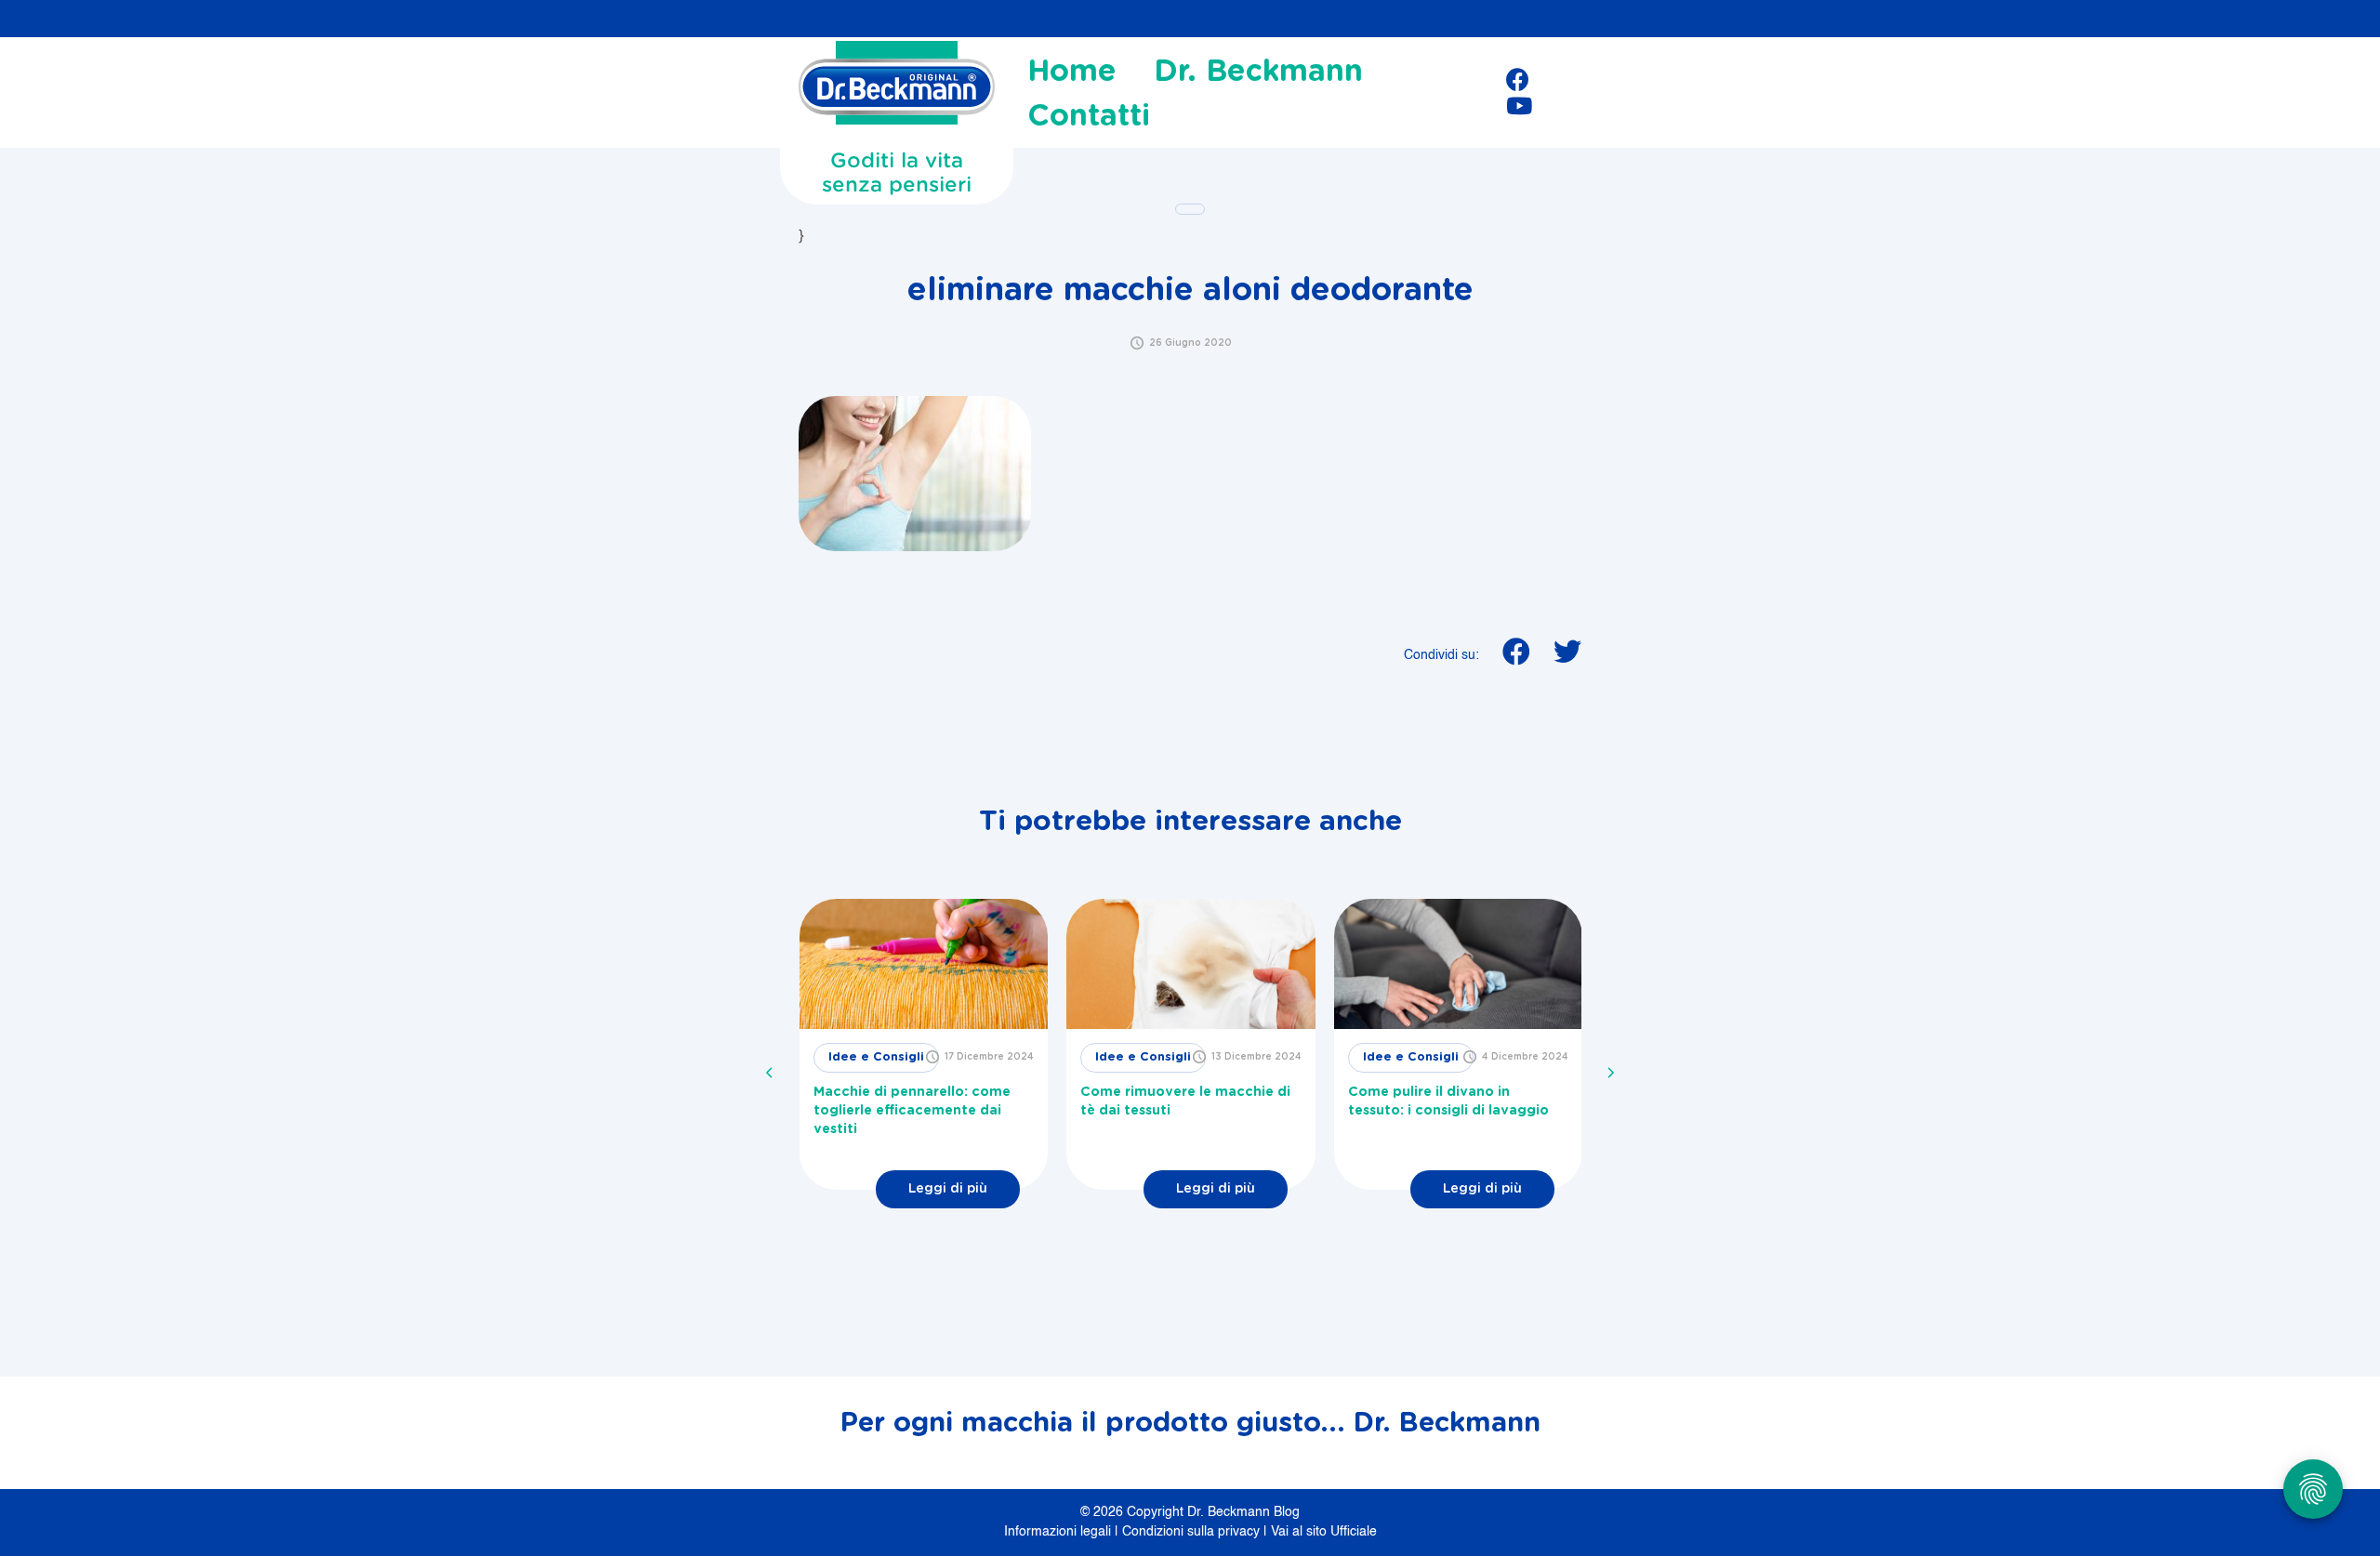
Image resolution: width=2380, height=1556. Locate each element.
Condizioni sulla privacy (1193, 1532)
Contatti (1089, 116)
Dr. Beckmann (1258, 72)
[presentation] (770, 1073)
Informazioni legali (1059, 1532)
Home (1072, 72)
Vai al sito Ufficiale (1324, 1532)
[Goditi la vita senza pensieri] (897, 88)
